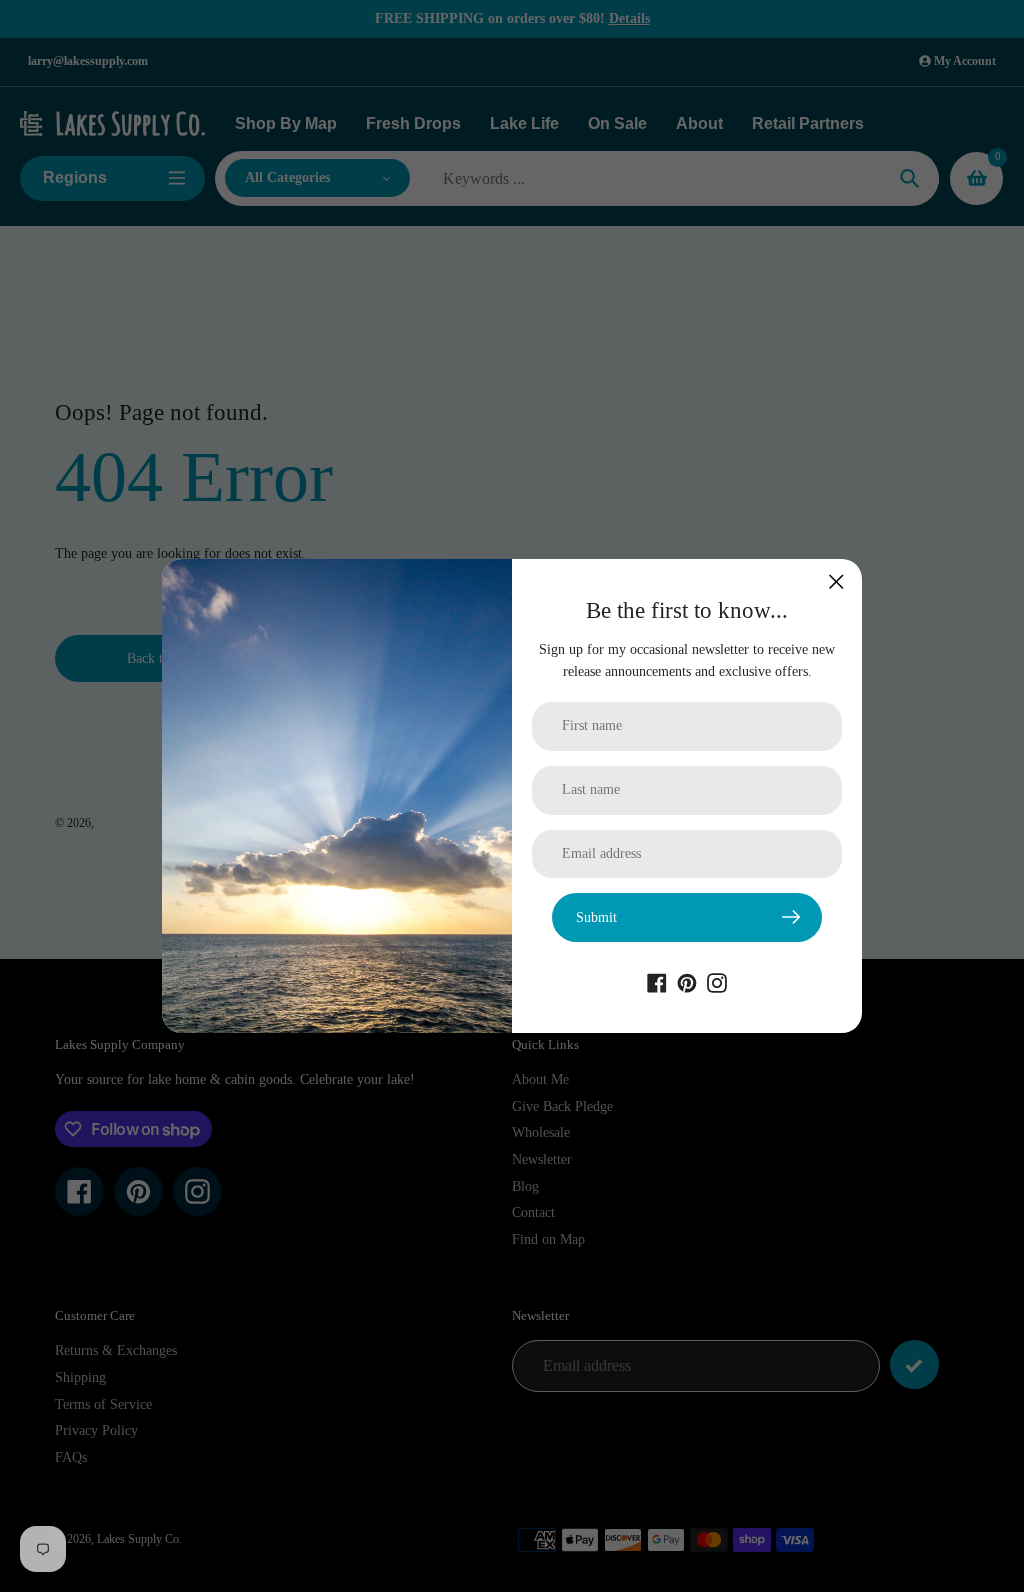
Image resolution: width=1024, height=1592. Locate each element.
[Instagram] (717, 982)
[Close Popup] (836, 581)
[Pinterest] (687, 982)
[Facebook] (657, 982)
